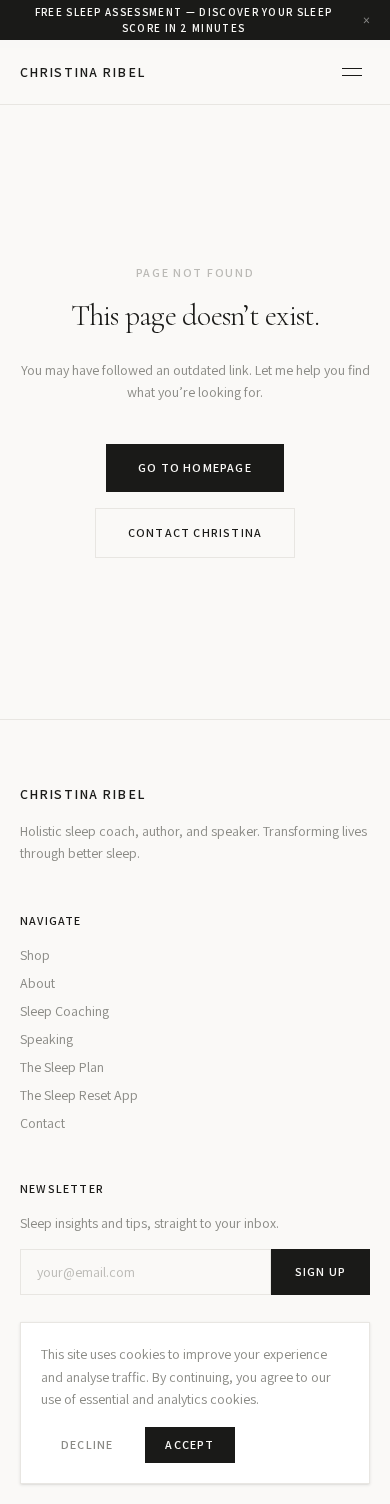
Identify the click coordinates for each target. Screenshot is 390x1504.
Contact (42, 1123)
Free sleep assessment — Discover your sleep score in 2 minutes (184, 20)
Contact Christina (195, 532)
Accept (189, 1444)
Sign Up (320, 1271)
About (37, 983)
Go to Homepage (195, 467)
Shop (35, 955)
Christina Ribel (82, 72)
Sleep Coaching (64, 1011)
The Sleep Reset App (79, 1095)
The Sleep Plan (62, 1067)
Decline (87, 1444)
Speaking (46, 1039)
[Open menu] (352, 72)
